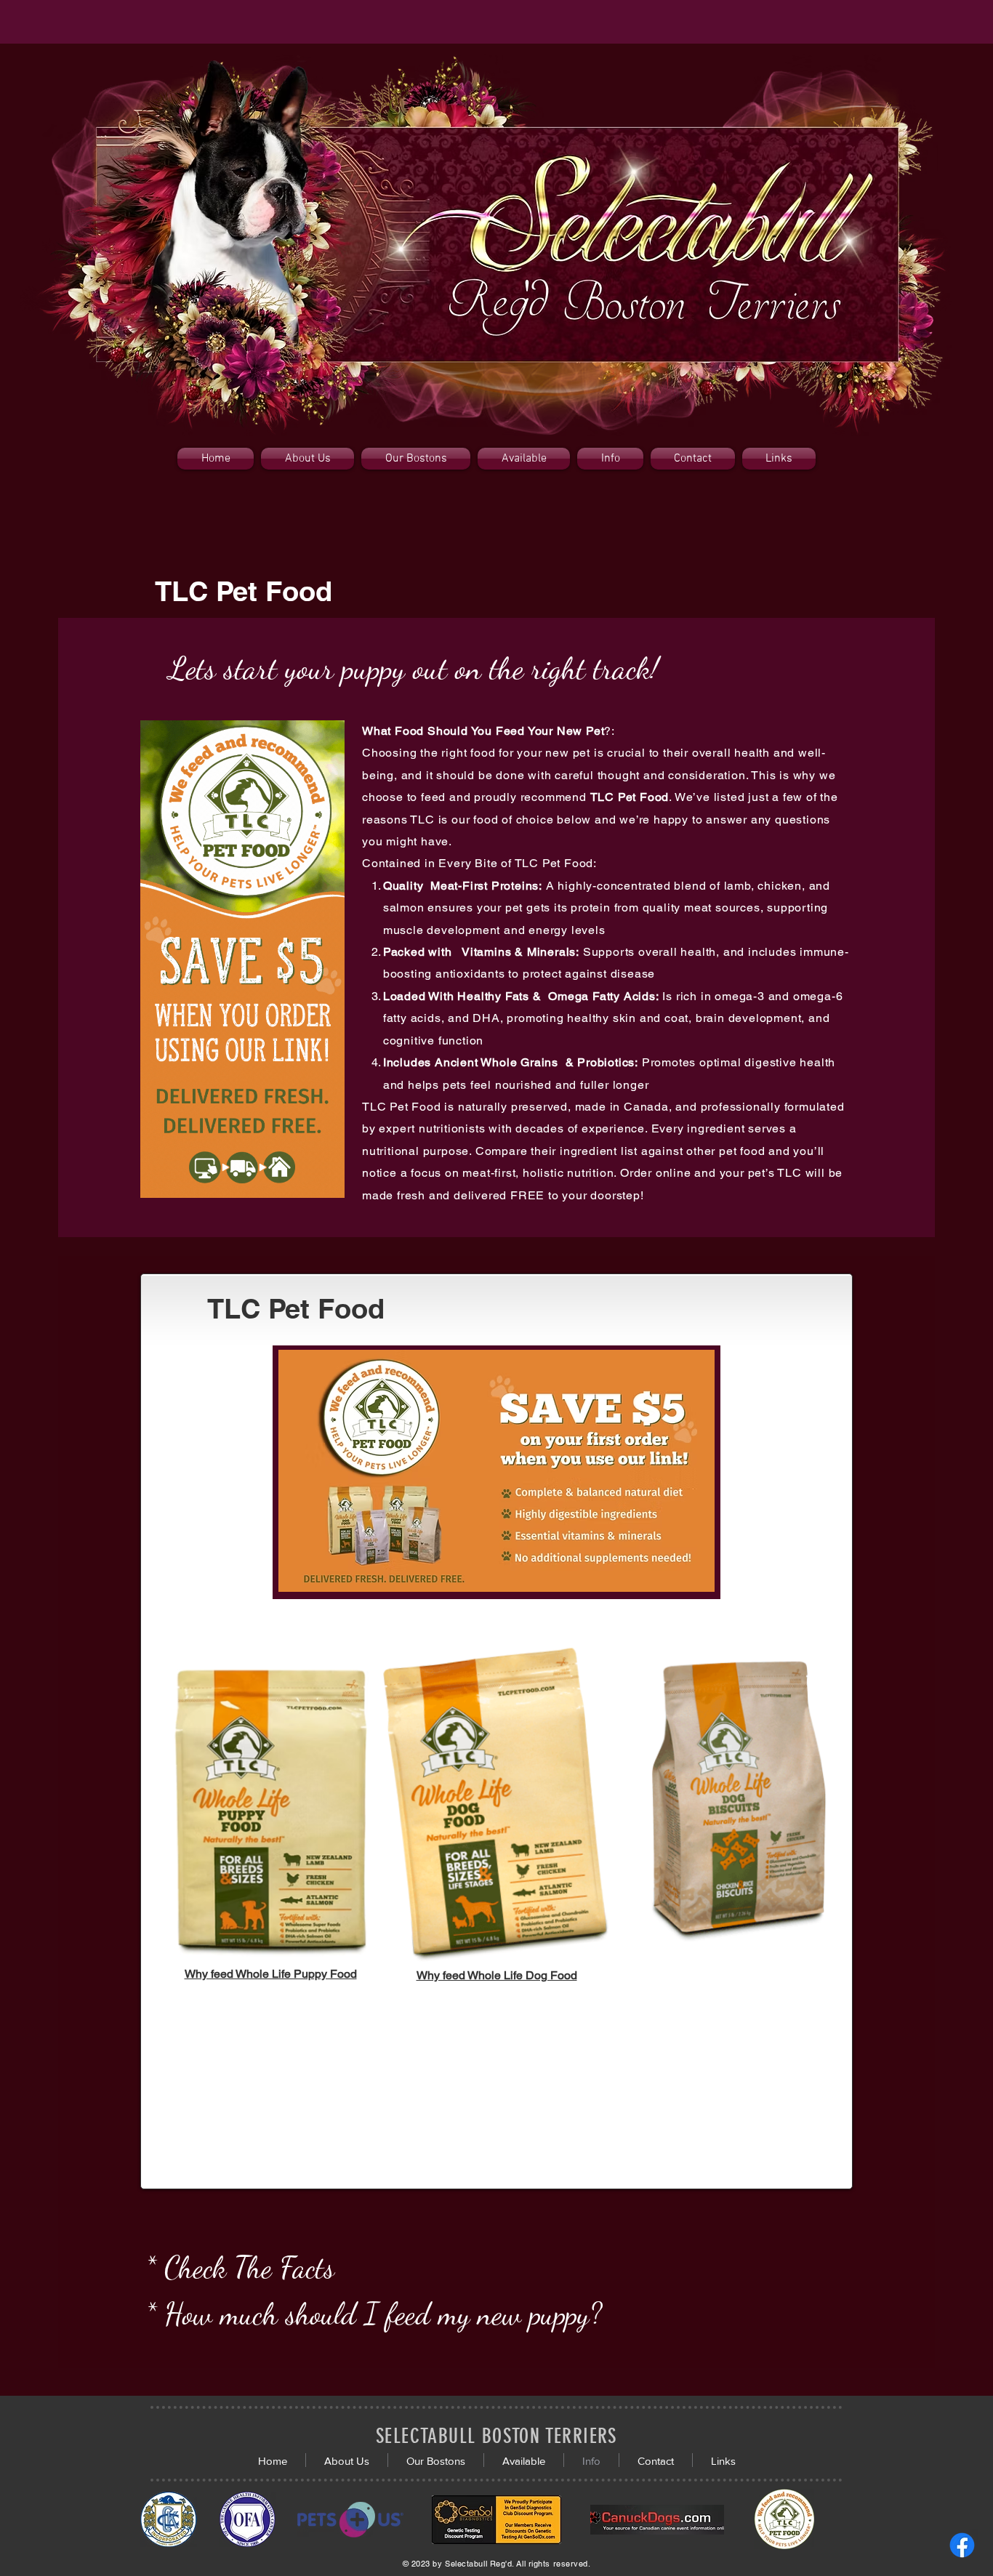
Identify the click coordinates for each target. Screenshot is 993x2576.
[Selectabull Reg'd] (962, 2545)
